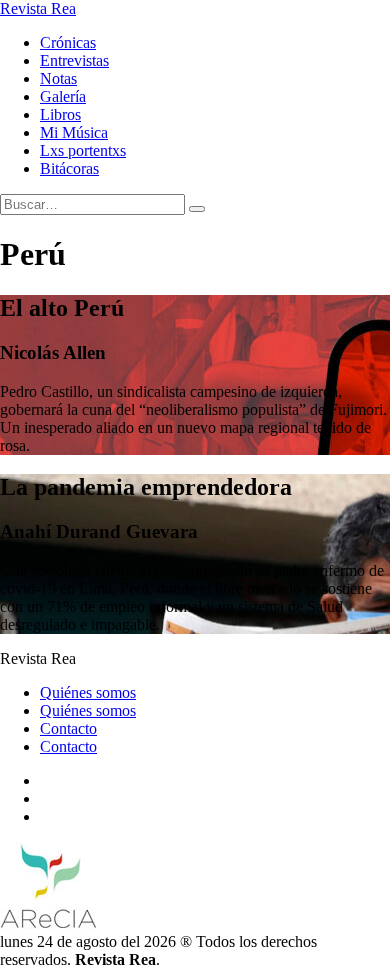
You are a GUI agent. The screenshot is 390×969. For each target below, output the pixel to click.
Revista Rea (38, 8)
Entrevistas (74, 60)
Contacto (68, 728)
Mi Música (74, 132)
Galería (63, 96)
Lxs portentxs (83, 150)
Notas (58, 78)
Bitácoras (69, 168)
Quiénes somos (88, 692)
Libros (60, 114)
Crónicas (68, 42)
